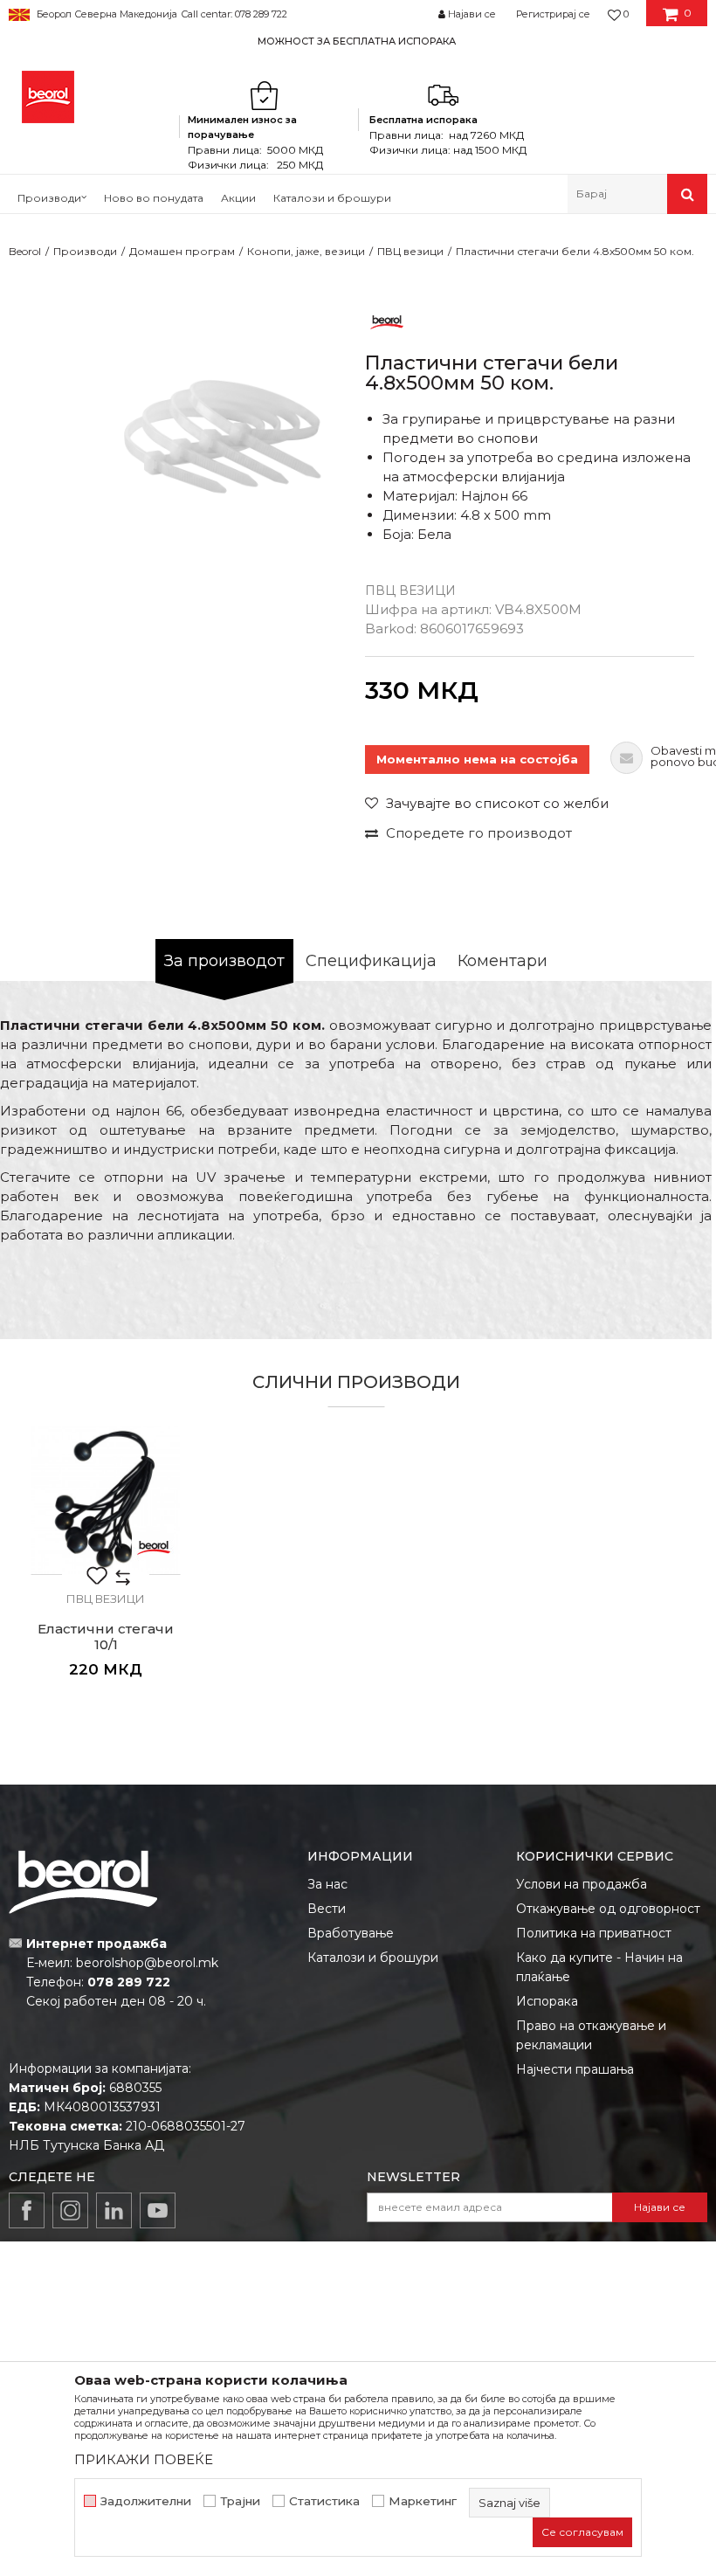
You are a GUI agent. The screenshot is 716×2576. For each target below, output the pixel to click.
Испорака (547, 2001)
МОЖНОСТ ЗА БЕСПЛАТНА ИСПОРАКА (357, 41)
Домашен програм (182, 251)
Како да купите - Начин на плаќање (599, 1967)
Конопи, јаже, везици (306, 251)
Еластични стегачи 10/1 (106, 1637)
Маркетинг (423, 2501)
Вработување (351, 1933)
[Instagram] (70, 2210)
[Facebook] (27, 2210)
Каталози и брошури (373, 1958)
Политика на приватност (594, 1933)
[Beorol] (48, 97)
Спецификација (371, 961)
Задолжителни (146, 2501)
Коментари (503, 961)
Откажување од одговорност (608, 1909)
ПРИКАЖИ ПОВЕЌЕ (144, 2459)
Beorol (25, 251)
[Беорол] (387, 321)
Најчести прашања (575, 2069)
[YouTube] (158, 2210)
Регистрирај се (553, 14)
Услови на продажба (582, 1884)
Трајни (240, 2501)
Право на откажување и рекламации (591, 2035)
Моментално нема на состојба (477, 759)
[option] (358, 41)
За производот (224, 961)
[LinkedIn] (114, 2210)
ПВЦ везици (410, 251)
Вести (327, 1909)
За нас (327, 1884)
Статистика (324, 2501)
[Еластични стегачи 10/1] (106, 1500)
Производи (85, 251)
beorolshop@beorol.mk (147, 1963)
